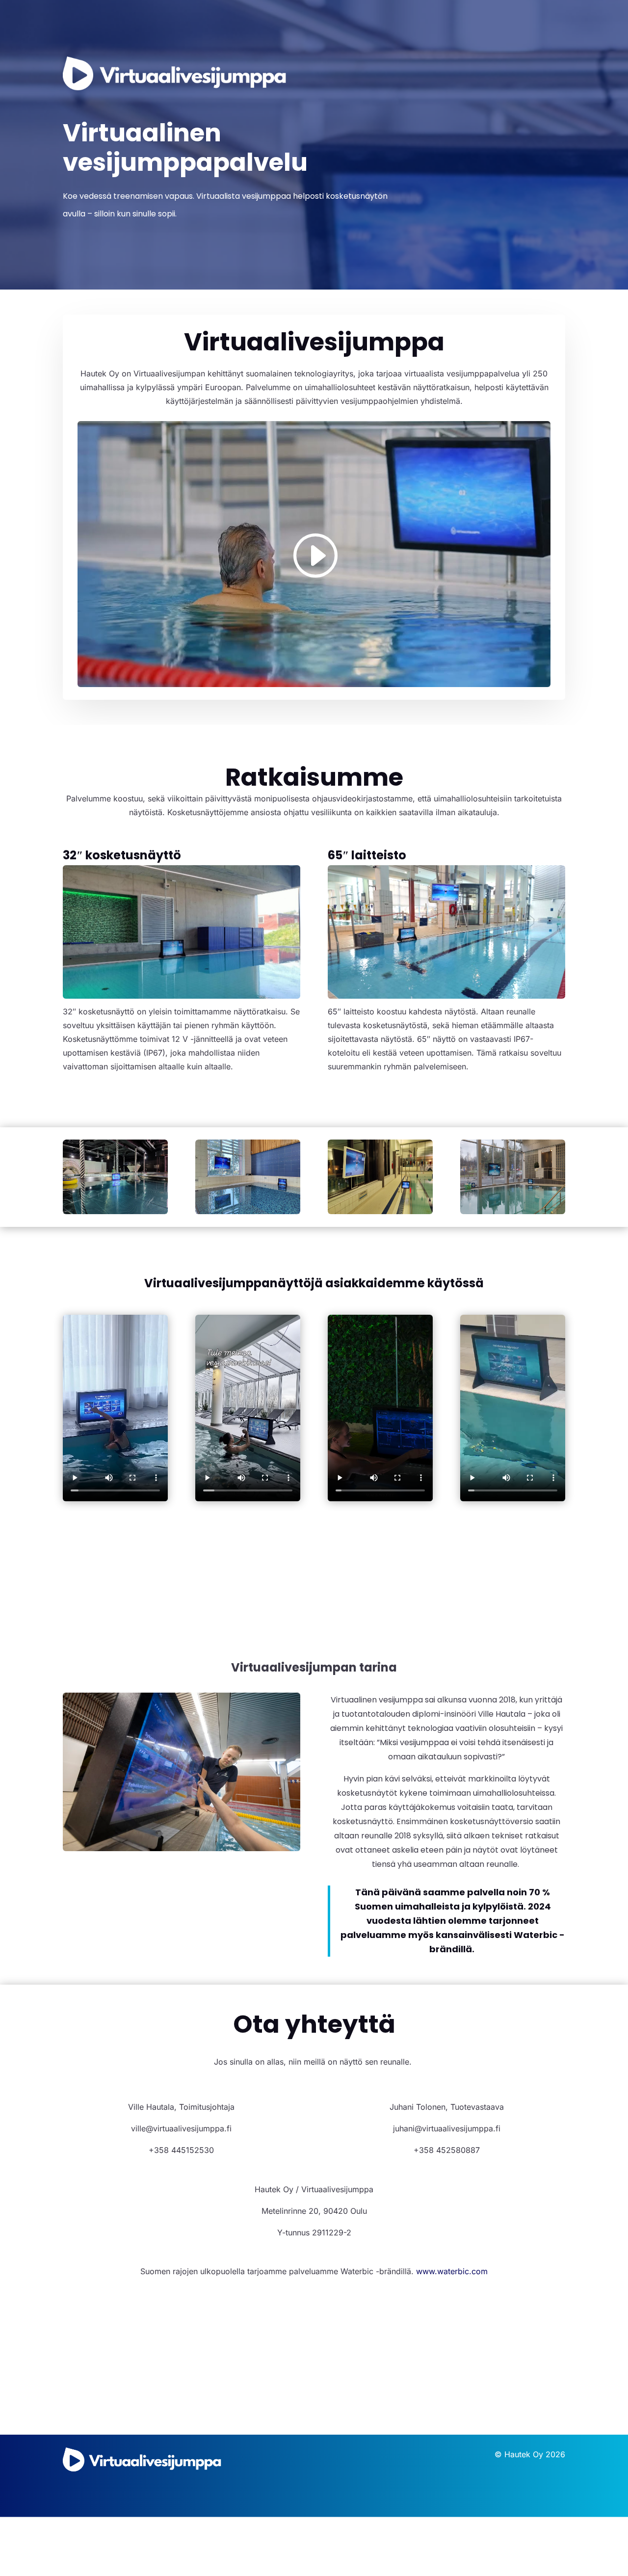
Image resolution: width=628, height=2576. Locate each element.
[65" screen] (248, 1211)
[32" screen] (115, 1211)
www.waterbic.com (452, 2271)
